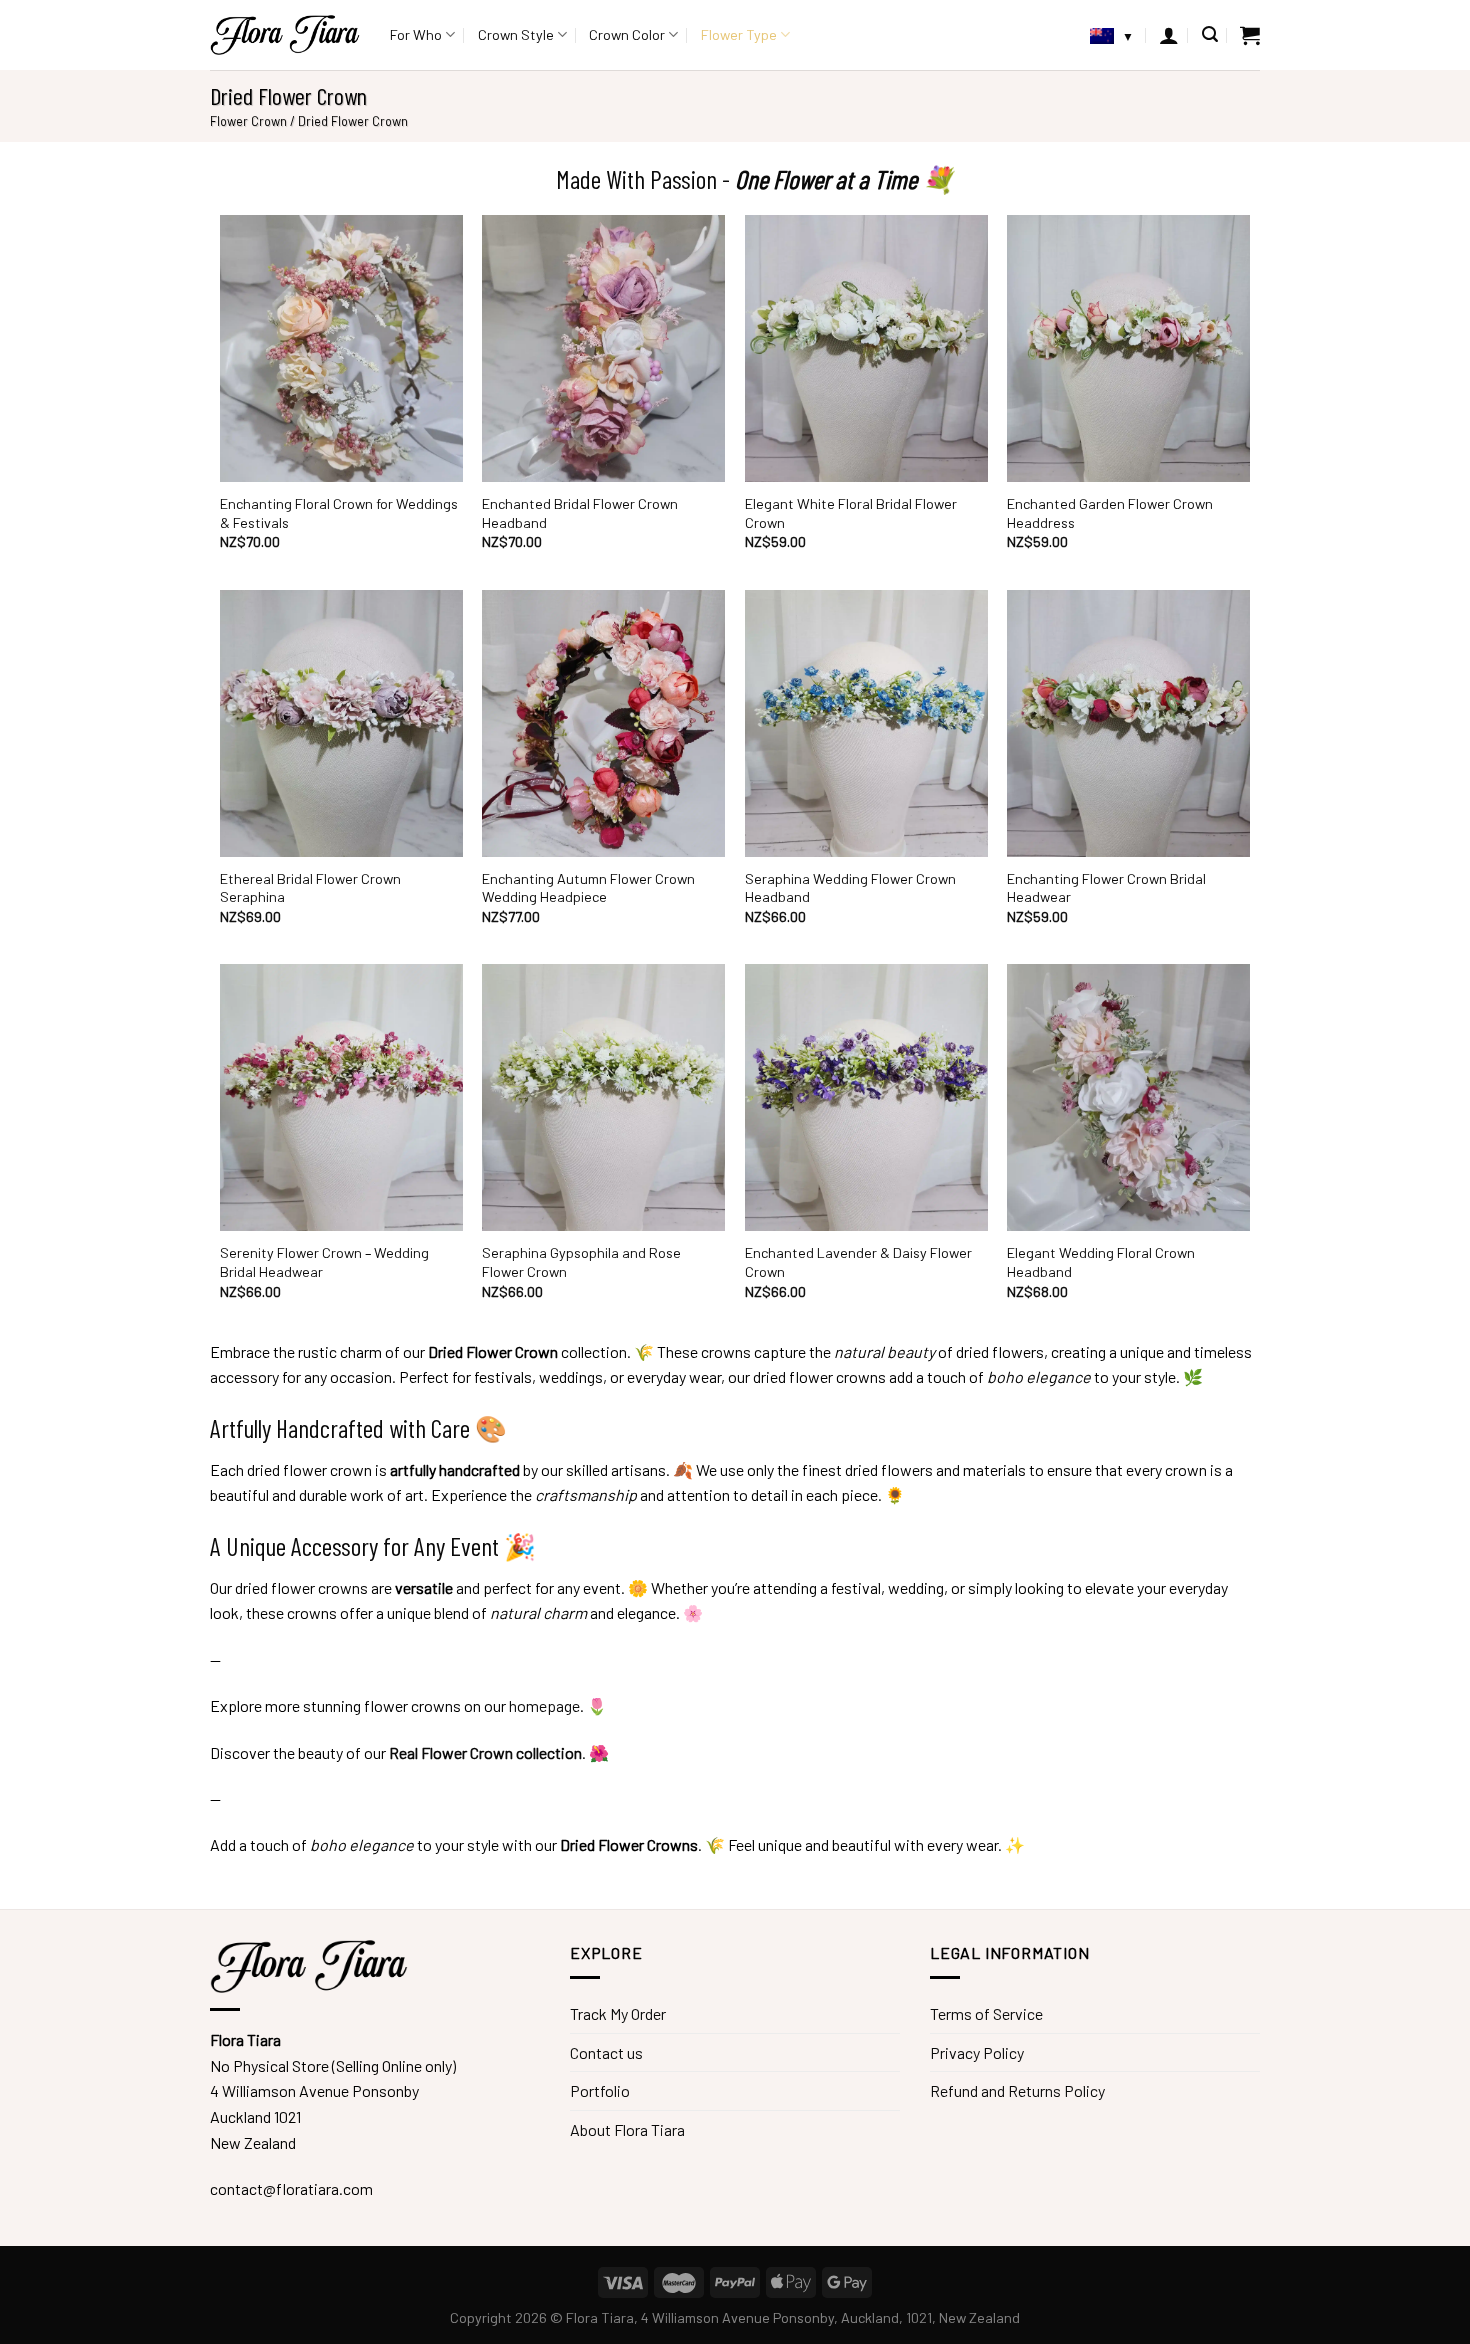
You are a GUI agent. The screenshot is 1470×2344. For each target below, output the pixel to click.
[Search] (1210, 34)
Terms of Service (986, 2013)
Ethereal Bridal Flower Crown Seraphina (310, 888)
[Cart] (1250, 35)
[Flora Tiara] (285, 35)
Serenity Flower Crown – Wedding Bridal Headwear (324, 1262)
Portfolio (600, 2090)
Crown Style (516, 34)
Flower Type (739, 34)
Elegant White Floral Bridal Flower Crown (851, 513)
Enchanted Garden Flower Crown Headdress (1110, 513)
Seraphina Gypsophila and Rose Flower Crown (581, 1262)
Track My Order (618, 2013)
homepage (544, 1705)
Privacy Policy (977, 2052)
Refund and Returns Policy (1017, 2090)
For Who (416, 34)
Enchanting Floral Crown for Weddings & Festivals (339, 513)
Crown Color (627, 34)
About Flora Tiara (627, 2129)
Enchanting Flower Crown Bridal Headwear (1106, 888)
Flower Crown (248, 121)
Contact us (606, 2052)
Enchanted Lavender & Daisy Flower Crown (858, 1262)
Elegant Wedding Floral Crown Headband (1101, 1262)
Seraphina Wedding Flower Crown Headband (850, 888)
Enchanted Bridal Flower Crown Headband (580, 513)
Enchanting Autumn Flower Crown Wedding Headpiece (588, 888)
